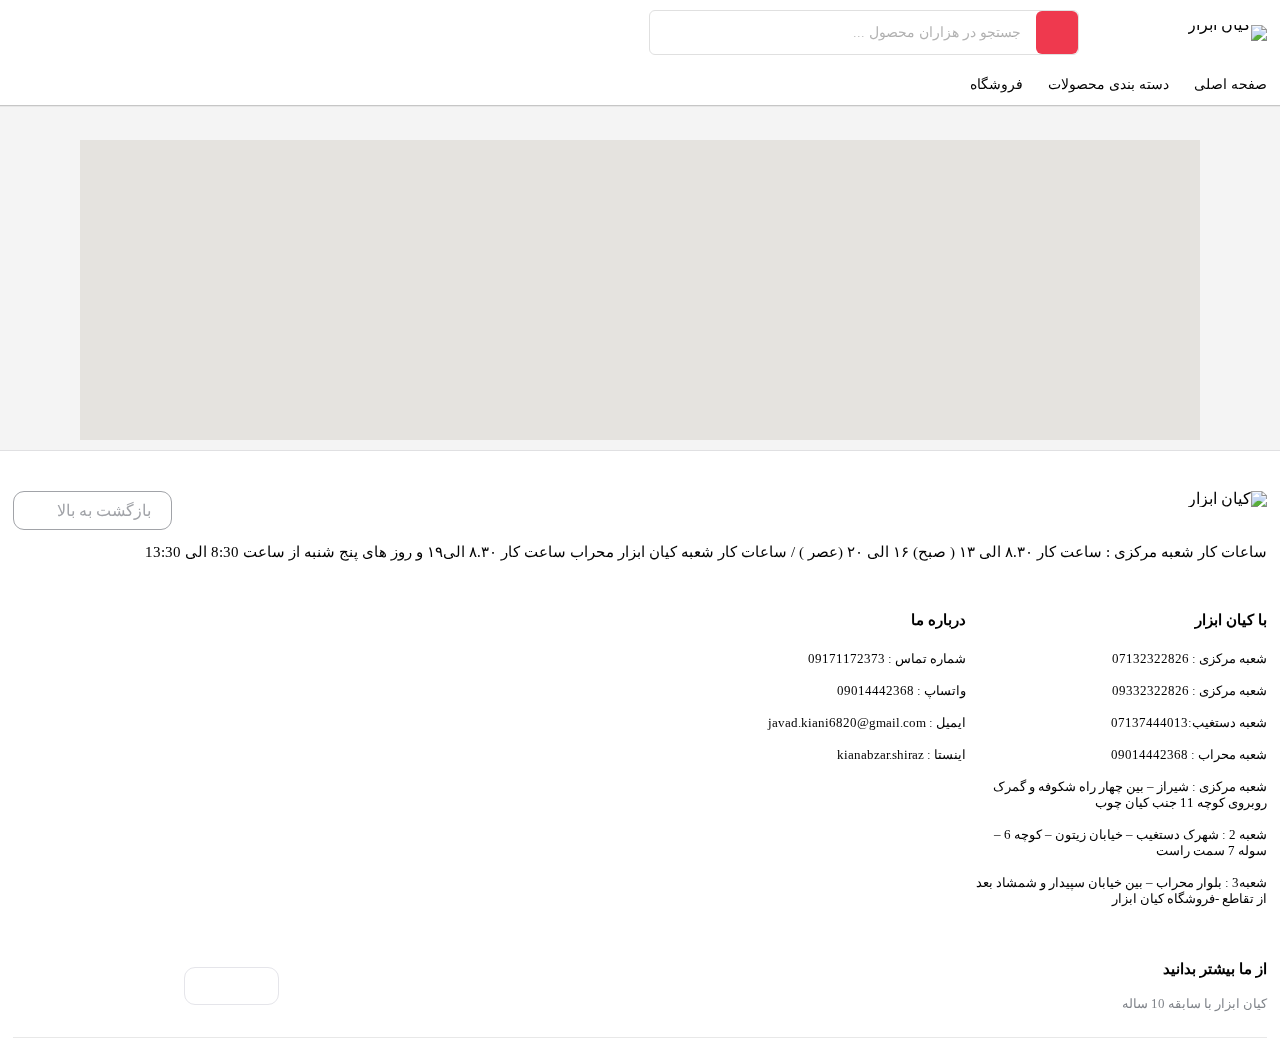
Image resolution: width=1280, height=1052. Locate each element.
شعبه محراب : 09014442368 (1189, 754)
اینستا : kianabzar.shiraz (901, 754)
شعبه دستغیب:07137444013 (1189, 722)
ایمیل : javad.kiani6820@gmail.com (867, 722)
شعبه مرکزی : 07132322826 (1189, 658)
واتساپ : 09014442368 (901, 690)
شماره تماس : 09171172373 (887, 658)
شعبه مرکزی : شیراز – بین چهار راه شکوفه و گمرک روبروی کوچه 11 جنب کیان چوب (1130, 794)
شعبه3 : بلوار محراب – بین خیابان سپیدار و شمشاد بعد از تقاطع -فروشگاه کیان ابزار (1121, 890)
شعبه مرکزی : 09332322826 (1189, 690)
